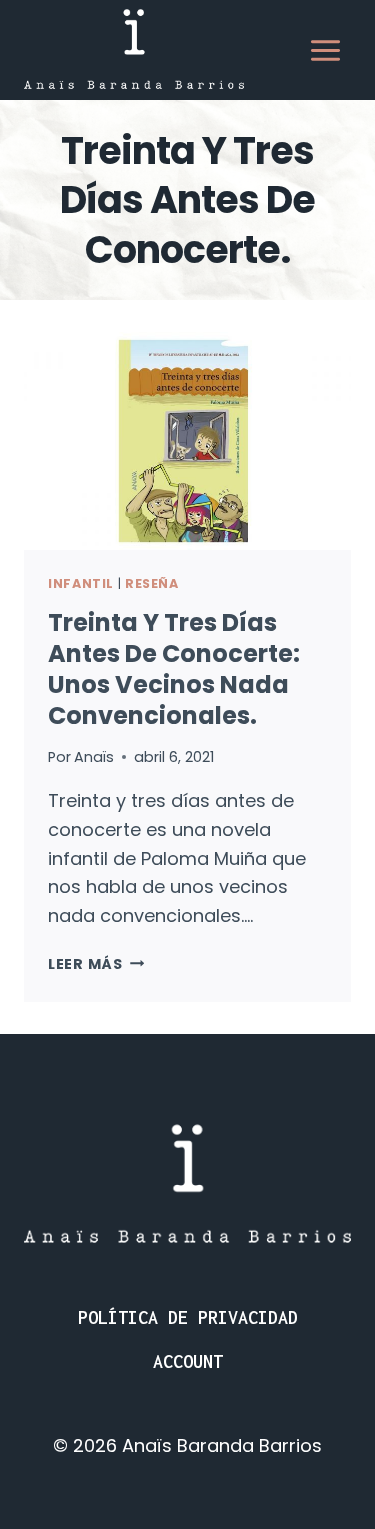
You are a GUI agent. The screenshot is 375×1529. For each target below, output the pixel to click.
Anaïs (94, 757)
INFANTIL (81, 583)
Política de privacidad (188, 1317)
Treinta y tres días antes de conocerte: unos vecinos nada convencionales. (174, 669)
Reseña (152, 583)
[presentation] (187, 441)
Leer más (96, 964)
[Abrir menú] (325, 50)
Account (188, 1361)
